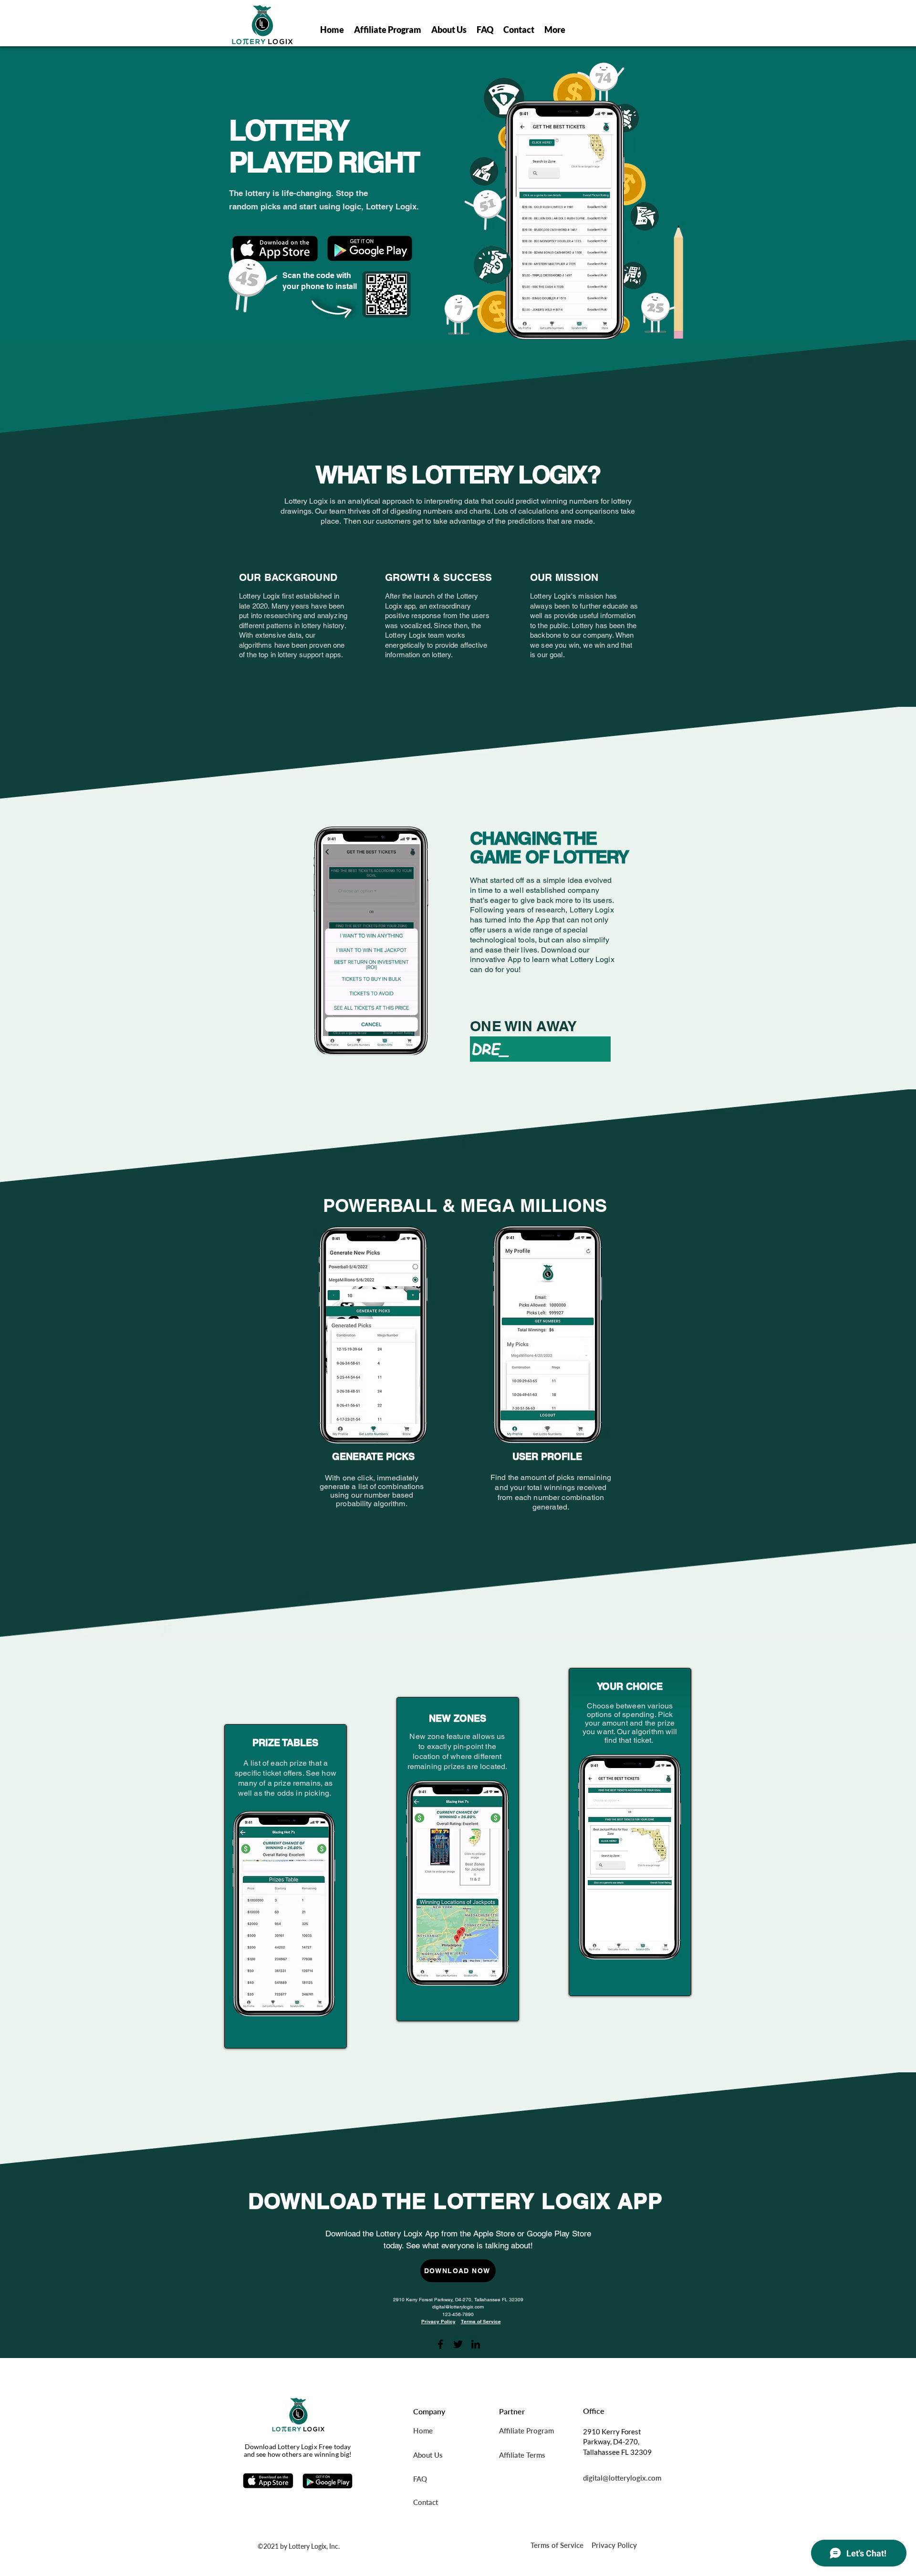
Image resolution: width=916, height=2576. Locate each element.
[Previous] (439, 1958)
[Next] (494, 1958)
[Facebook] (440, 2344)
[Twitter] (458, 2344)
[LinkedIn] (476, 2344)
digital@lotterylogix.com (458, 2307)
